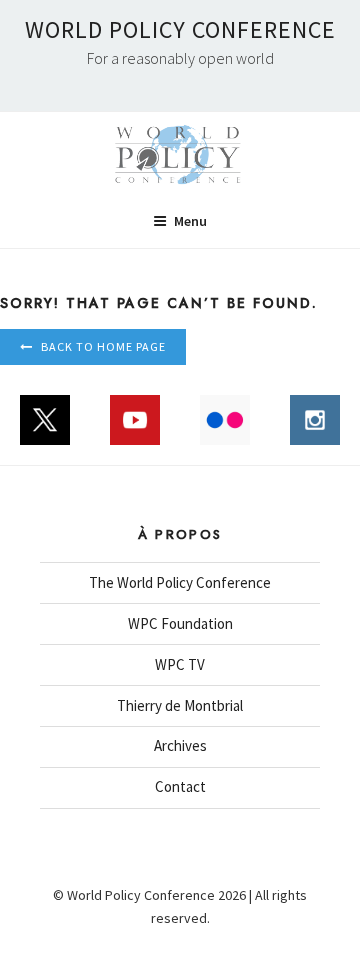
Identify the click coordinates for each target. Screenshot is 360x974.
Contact (180, 786)
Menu (190, 221)
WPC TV (180, 664)
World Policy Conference (180, 29)
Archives (180, 745)
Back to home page (103, 346)
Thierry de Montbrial (180, 705)
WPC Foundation (180, 623)
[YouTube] (135, 430)
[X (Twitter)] (45, 430)
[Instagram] (315, 430)
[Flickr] (225, 430)
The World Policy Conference (180, 582)
